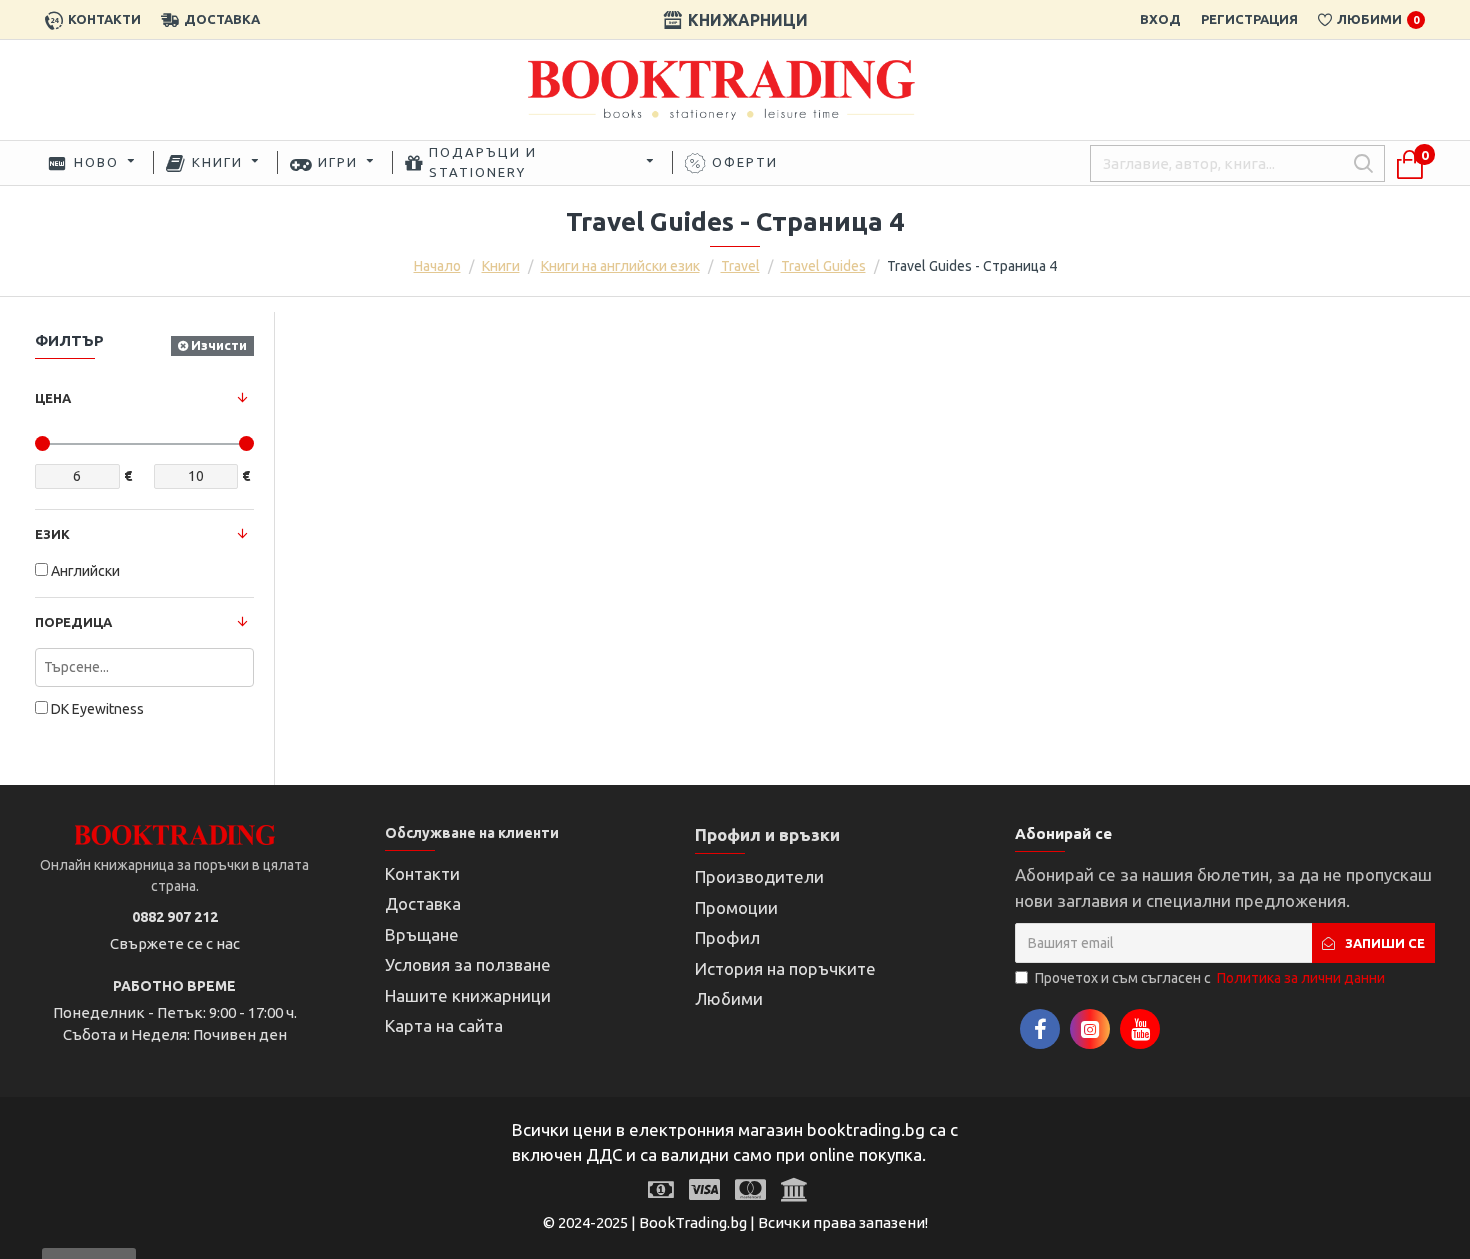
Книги (501, 266)
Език (52, 534)
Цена (53, 398)
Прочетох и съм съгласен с (1210, 978)
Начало (437, 266)
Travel (740, 266)
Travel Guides (823, 266)
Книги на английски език (620, 266)
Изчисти (219, 345)
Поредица (73, 622)
